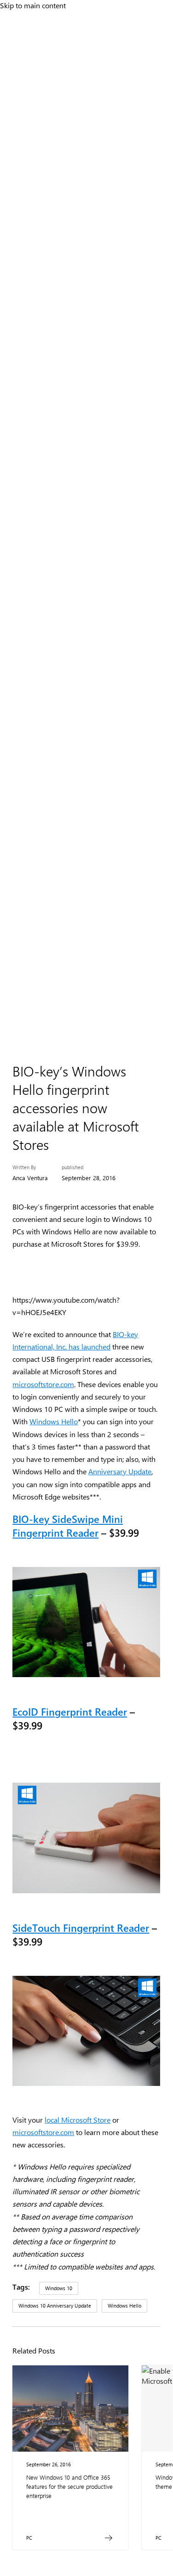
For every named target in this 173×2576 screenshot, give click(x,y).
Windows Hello (54, 1421)
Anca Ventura (30, 1178)
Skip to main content (33, 5)
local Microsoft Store (78, 2120)
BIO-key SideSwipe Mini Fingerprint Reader (68, 1526)
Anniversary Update (120, 1471)
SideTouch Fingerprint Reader (81, 1928)
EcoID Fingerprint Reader (70, 1712)
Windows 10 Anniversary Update (55, 2306)
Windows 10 (59, 2288)
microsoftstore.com (43, 1384)
